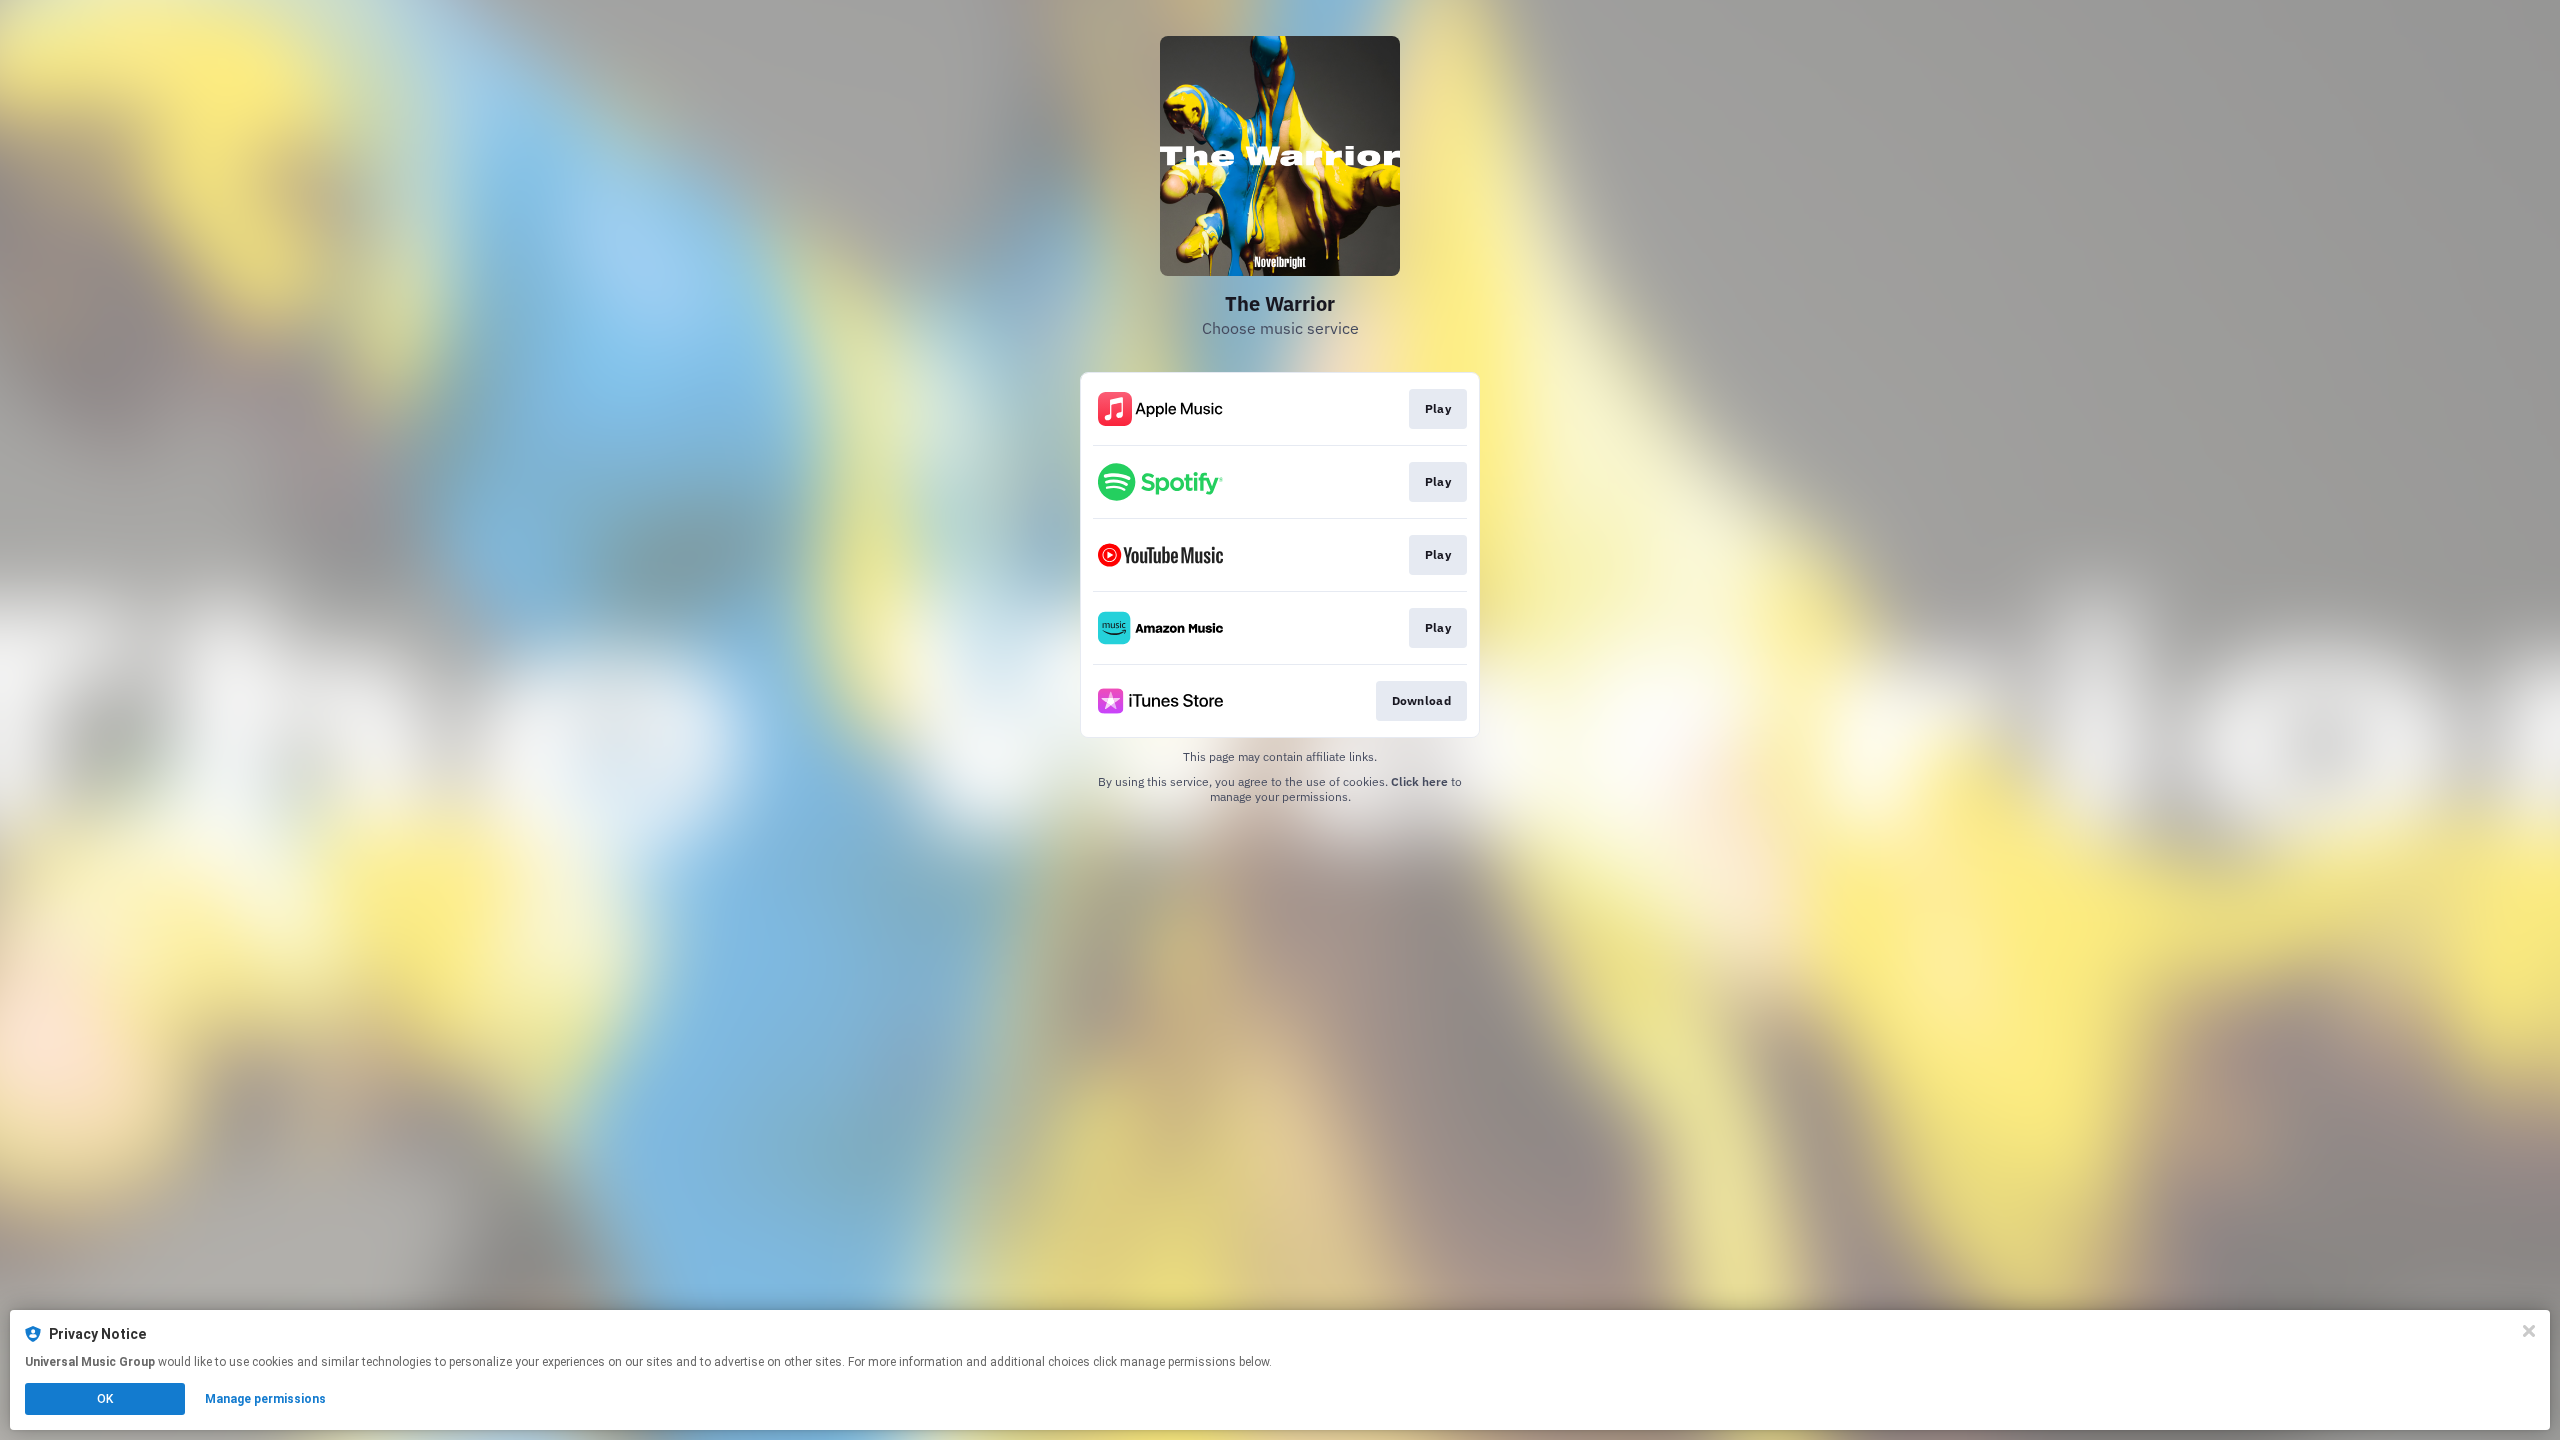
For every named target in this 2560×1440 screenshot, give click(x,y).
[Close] (2529, 1331)
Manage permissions (265, 1399)
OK (105, 1399)
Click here (1419, 781)
